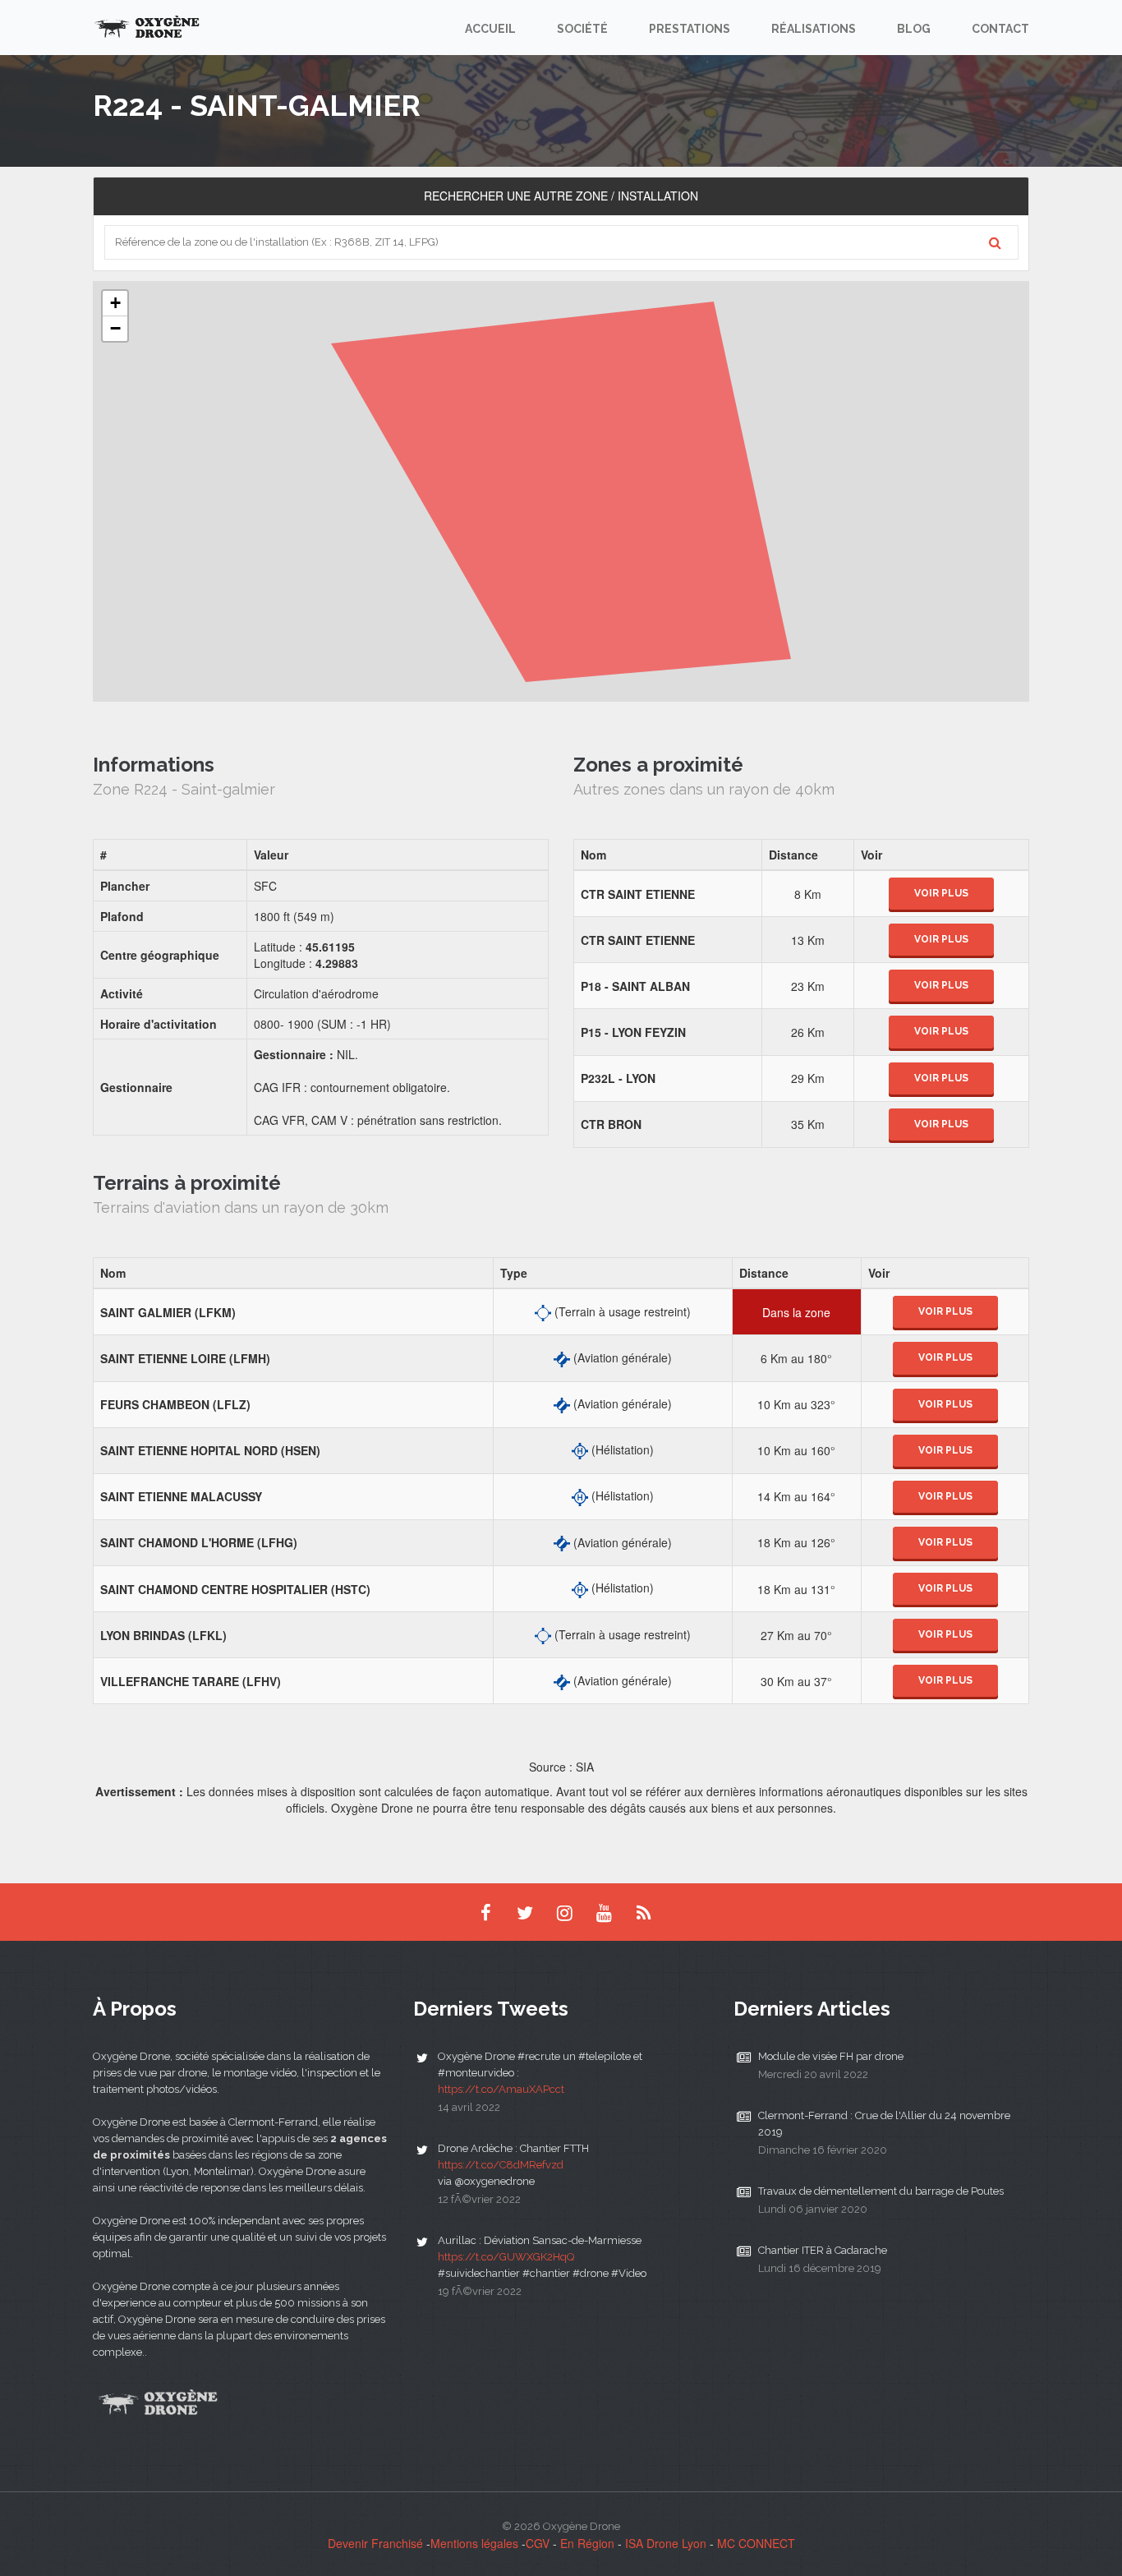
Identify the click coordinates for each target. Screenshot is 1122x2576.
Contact (1000, 29)
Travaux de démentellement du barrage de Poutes (881, 2191)
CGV (538, 2543)
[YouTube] (604, 1912)
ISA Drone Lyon (666, 2543)
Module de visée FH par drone (831, 2056)
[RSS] (643, 1912)
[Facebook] (485, 1912)
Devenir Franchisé (375, 2543)
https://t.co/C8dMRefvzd (501, 2165)
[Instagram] (564, 1912)
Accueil (490, 29)
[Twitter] (525, 1912)
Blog (914, 29)
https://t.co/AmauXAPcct (501, 2089)
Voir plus (941, 893)
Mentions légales (474, 2543)
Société (582, 29)
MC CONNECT (756, 2543)
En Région (587, 2543)
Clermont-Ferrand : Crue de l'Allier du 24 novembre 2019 (884, 2124)
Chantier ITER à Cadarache (823, 2250)
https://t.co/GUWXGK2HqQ (506, 2257)
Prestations (690, 29)
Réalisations (814, 29)
